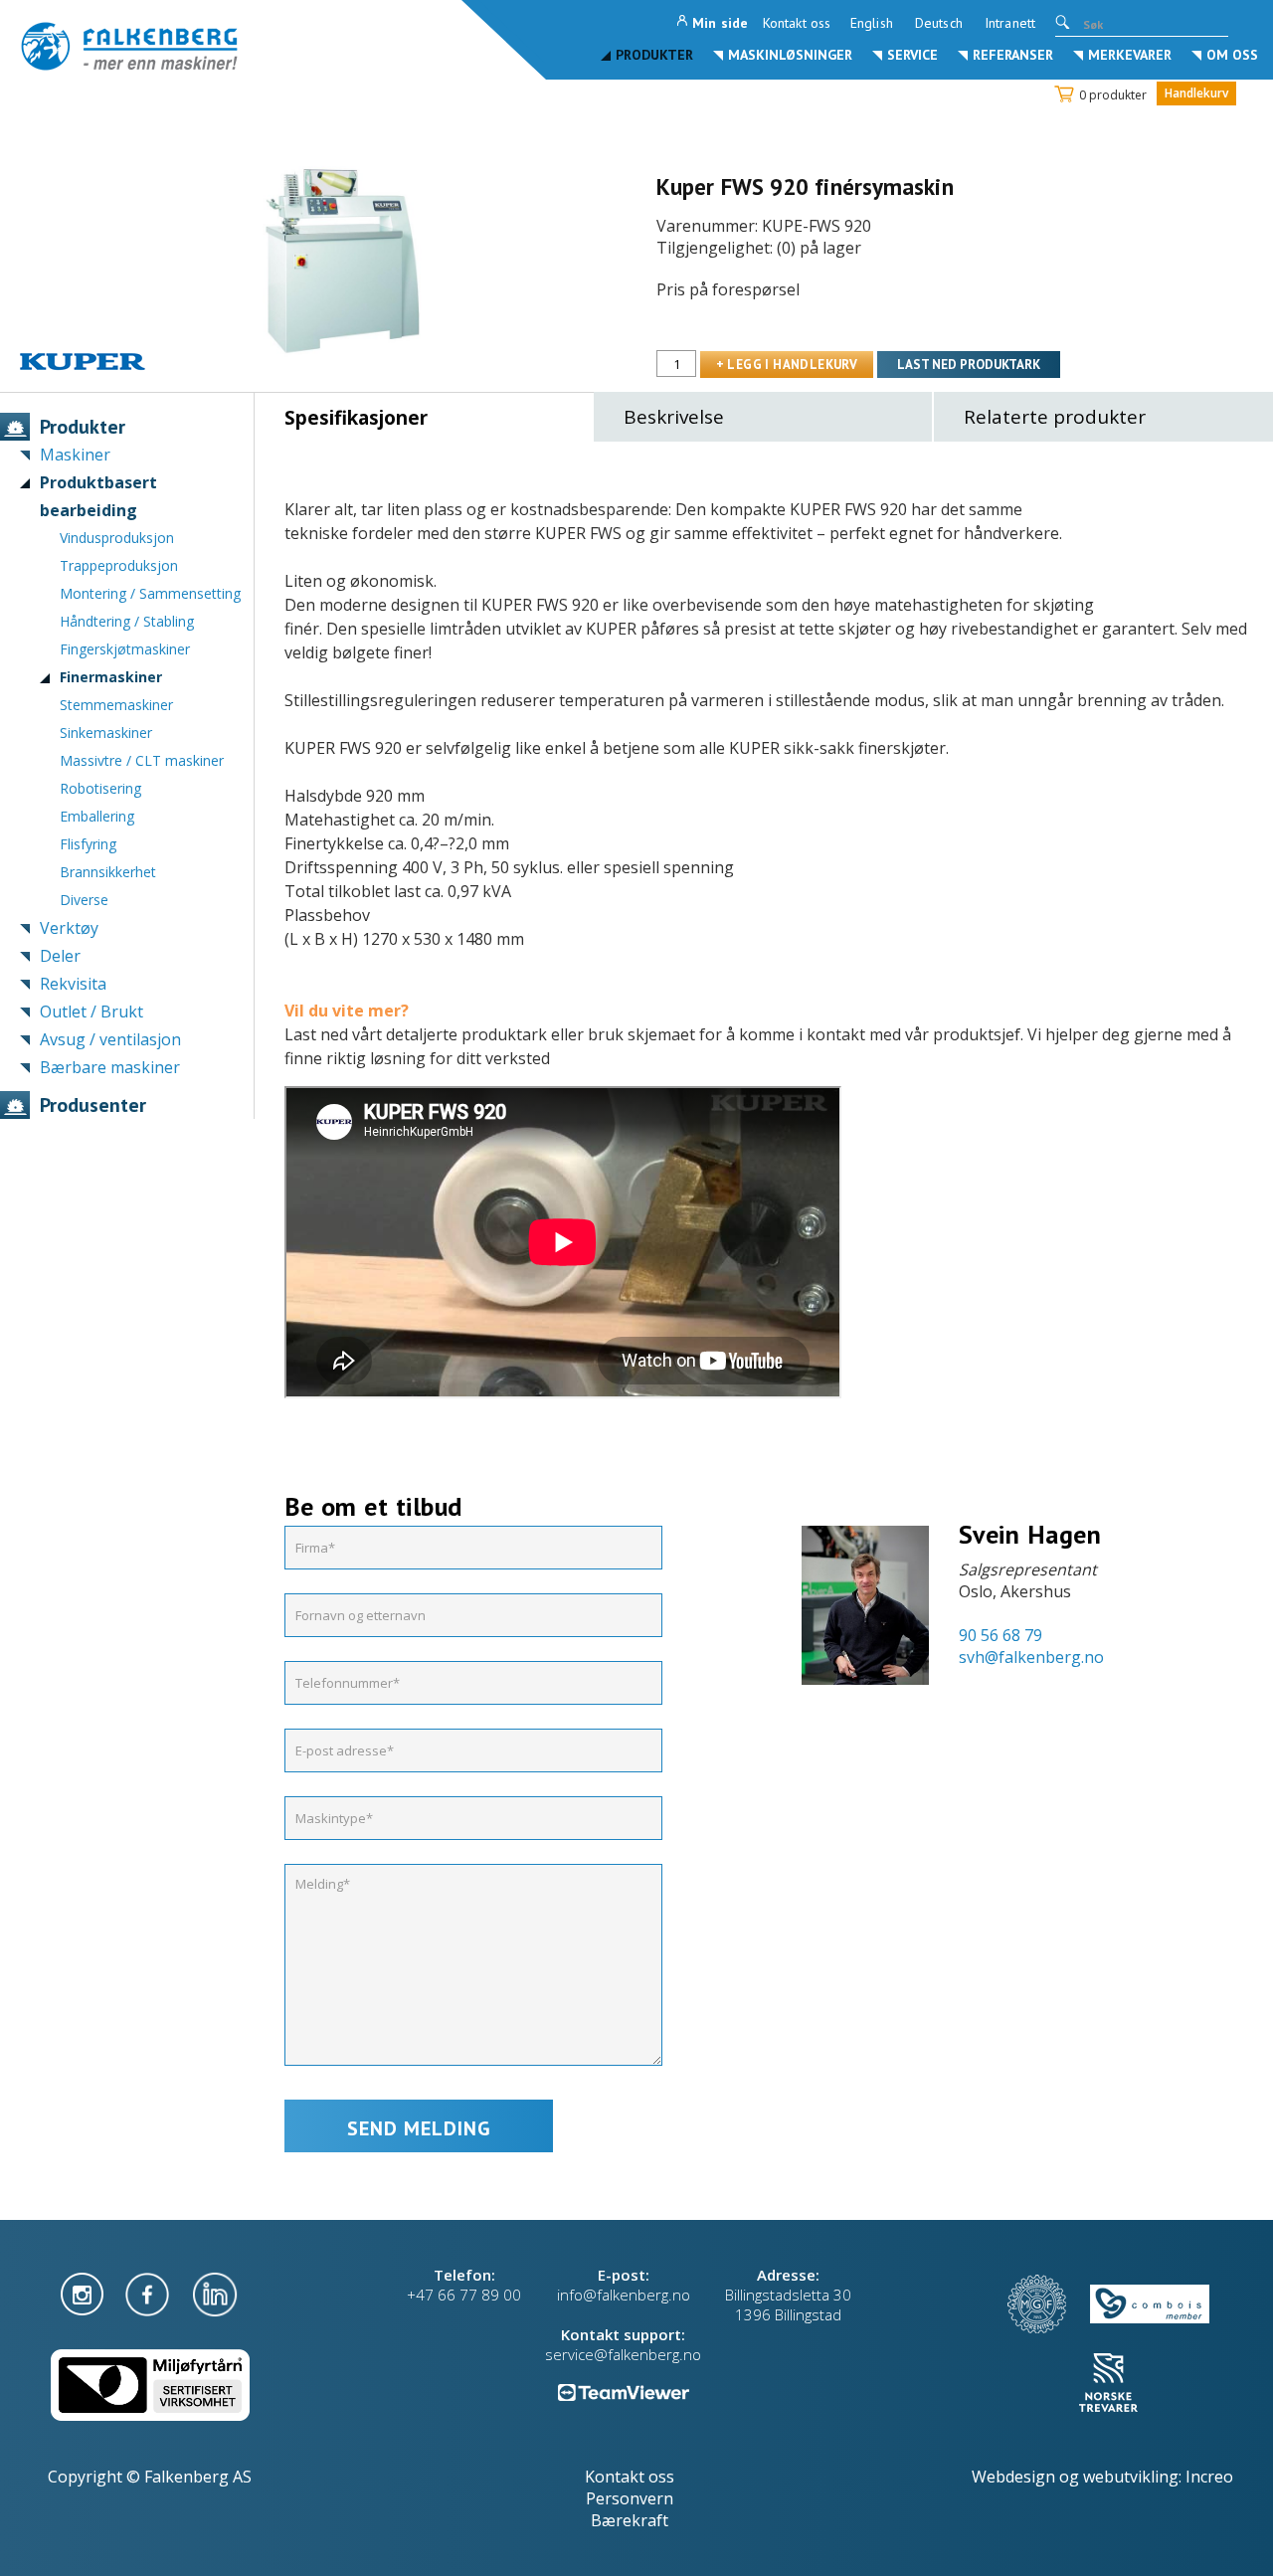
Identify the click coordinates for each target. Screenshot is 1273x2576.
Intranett (1010, 23)
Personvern (630, 2498)
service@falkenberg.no (623, 2354)
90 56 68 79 (1000, 1635)
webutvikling (1131, 2477)
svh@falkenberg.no (1031, 1657)
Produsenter (93, 1105)
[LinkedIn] (215, 2293)
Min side (720, 23)
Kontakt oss (797, 23)
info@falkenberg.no (624, 2295)
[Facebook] (149, 2293)
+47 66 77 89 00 (464, 2295)
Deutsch (939, 23)
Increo (1209, 2477)
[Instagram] (84, 2293)
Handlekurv (1196, 93)
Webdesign (1013, 2477)
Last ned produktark (969, 365)
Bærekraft (630, 2520)
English (872, 23)
